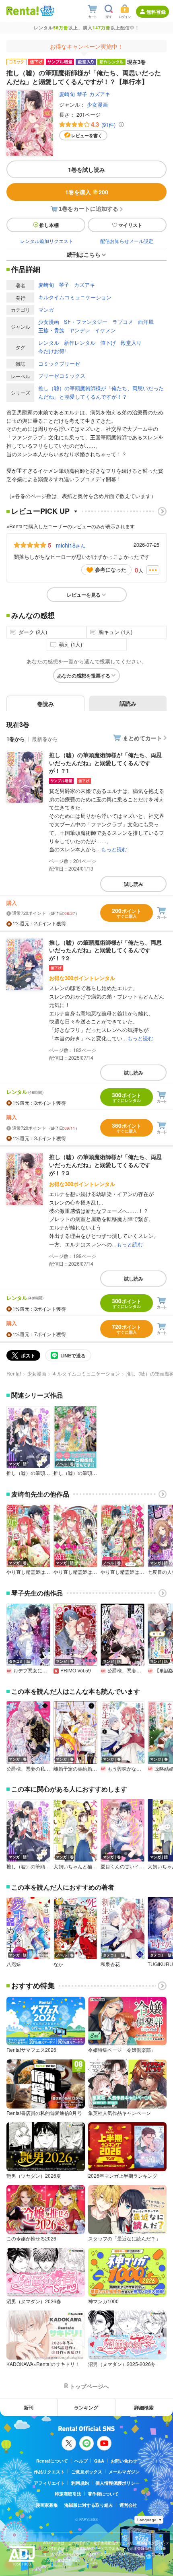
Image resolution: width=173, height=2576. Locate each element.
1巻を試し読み (86, 169)
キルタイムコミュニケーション (75, 297)
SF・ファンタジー (86, 322)
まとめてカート (142, 738)
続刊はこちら (84, 254)
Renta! (14, 1373)
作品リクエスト (49, 2472)
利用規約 (80, 2483)
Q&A (99, 2461)
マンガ (46, 310)
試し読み (134, 884)
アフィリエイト (49, 2483)
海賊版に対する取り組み (89, 2505)
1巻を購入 (87, 192)
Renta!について (52, 2461)
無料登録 (156, 12)
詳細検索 (144, 2407)
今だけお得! (52, 351)
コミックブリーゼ (59, 363)
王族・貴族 (51, 330)
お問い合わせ (124, 2461)
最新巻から (45, 739)
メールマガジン (124, 2472)
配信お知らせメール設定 (127, 241)
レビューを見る (84, 595)
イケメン (105, 330)
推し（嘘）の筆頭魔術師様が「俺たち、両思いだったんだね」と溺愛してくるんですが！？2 (105, 950)
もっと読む (114, 849)
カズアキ (100, 94)
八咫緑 (14, 1964)
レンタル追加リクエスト (47, 241)
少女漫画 (97, 104)
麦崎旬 (67, 94)
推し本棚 (49, 225)
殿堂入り (131, 343)
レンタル (49, 343)
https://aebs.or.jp (57, 2566)
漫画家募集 (47, 2505)
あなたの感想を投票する (84, 675)
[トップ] (23, 11)
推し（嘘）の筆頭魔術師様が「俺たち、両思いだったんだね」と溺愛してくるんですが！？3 (105, 1164)
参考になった (111, 569)
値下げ (108, 343)
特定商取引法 (68, 2494)
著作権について (103, 2494)
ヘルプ (81, 2461)
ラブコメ (123, 322)
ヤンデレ (80, 330)
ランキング (86, 2407)
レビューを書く (87, 135)
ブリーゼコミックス (62, 376)
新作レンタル (80, 343)
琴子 (82, 94)
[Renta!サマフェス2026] (46, 11)
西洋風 (146, 322)
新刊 (29, 2407)
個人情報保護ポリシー (117, 2483)
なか (58, 1964)
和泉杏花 (110, 1964)
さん (71, 545)
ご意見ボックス (87, 2472)
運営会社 (128, 2505)
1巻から (16, 739)
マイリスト (130, 225)
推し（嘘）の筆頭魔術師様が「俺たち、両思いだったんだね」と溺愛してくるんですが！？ (101, 392)
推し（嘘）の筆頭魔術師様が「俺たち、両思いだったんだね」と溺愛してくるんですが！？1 (105, 763)
